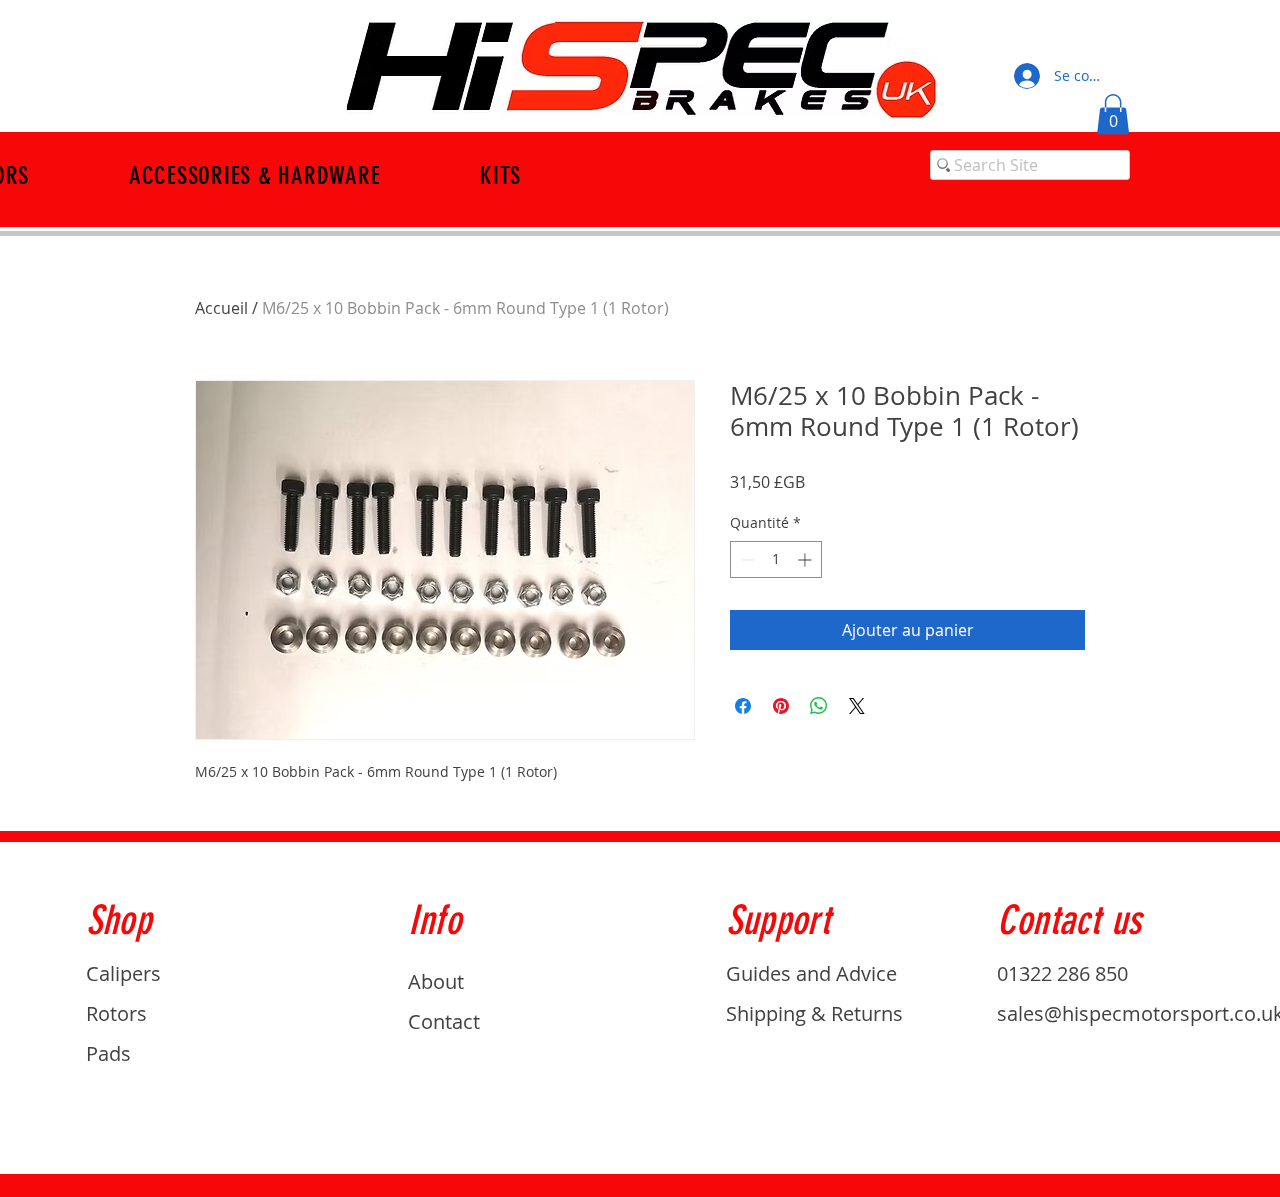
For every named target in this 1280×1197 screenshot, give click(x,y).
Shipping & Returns (814, 1013)
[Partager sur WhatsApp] (819, 706)
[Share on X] (857, 706)
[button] (1113, 114)
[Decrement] (745, 559)
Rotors (116, 1013)
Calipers (123, 973)
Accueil (221, 308)
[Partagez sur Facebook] (743, 706)
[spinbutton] (776, 559)
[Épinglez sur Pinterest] (781, 706)
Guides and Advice (811, 973)
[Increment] (806, 559)
